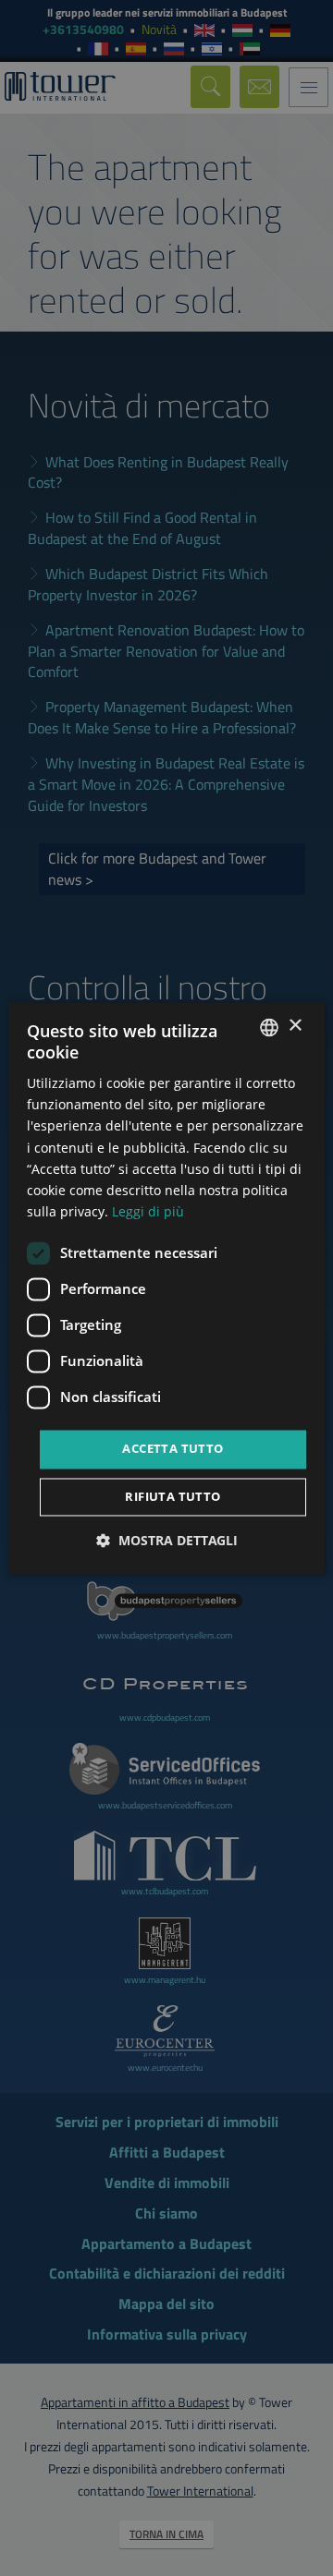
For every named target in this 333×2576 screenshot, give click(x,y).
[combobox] (269, 1027)
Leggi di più (148, 1211)
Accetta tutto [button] (173, 1448)
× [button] (295, 1026)
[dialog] (166, 1288)
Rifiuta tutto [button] (173, 1496)
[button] (167, 1540)
